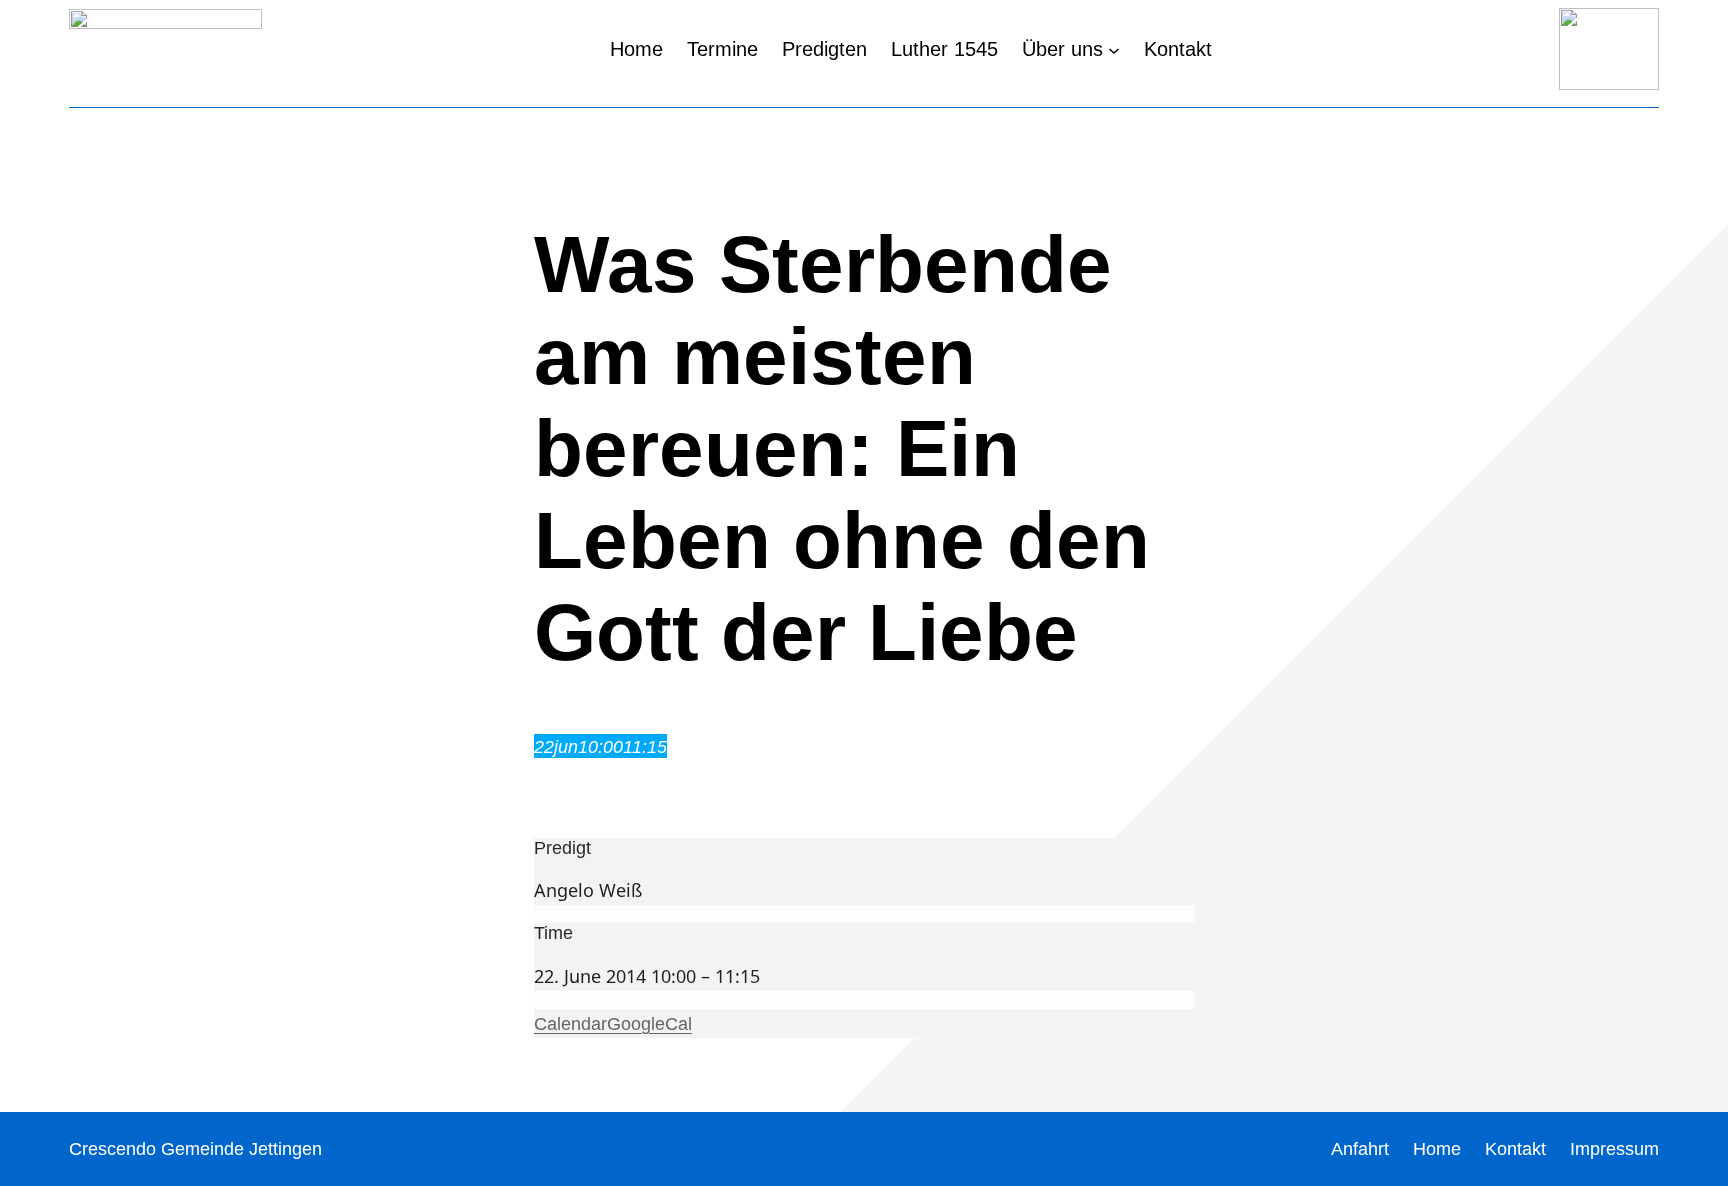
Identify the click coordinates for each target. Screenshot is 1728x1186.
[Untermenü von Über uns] (1114, 49)
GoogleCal (649, 1024)
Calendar (570, 1024)
